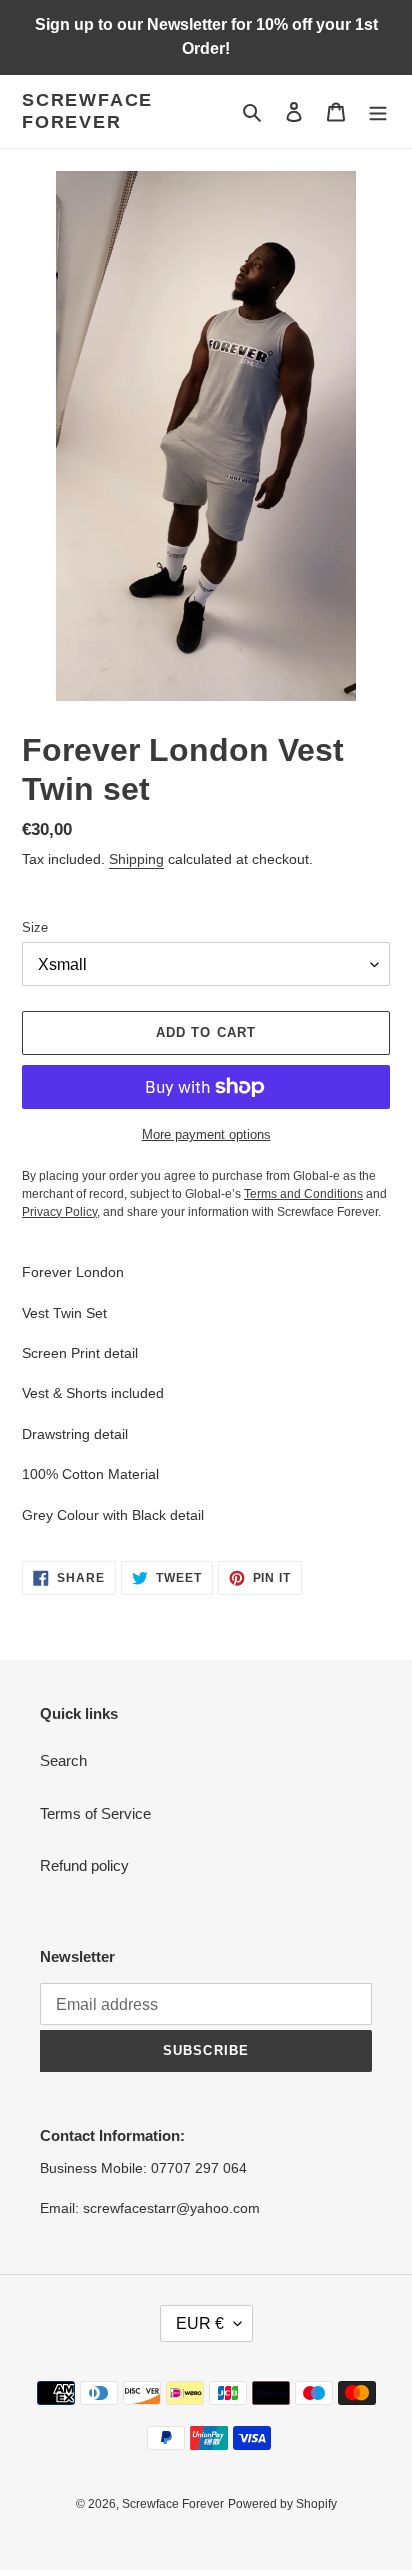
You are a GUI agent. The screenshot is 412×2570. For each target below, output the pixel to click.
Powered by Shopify (282, 2504)
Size (35, 927)
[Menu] (378, 111)
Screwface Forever (87, 111)
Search (63, 1760)
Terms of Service (95, 1813)
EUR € (200, 2323)
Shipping (136, 859)
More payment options (206, 1134)
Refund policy (84, 1865)
